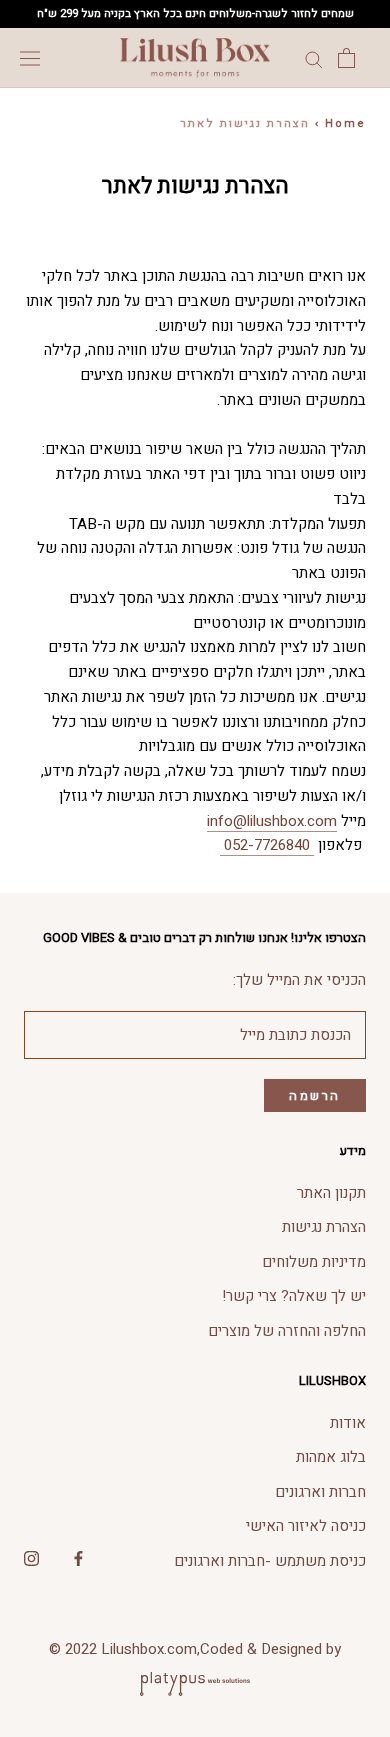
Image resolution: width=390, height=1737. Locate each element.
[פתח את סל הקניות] (346, 58)
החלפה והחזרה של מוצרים (287, 1331)
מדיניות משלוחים (314, 1262)
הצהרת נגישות (324, 1227)
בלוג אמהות (331, 1457)
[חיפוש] (314, 58)
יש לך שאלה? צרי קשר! (294, 1296)
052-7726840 (267, 845)
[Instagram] (31, 1557)
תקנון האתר (331, 1193)
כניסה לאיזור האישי (306, 1526)
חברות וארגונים (320, 1492)
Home (345, 123)
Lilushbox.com (149, 1649)
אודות (348, 1423)
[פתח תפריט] (30, 58)
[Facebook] (78, 1557)
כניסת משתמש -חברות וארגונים (270, 1561)
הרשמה (315, 1095)
